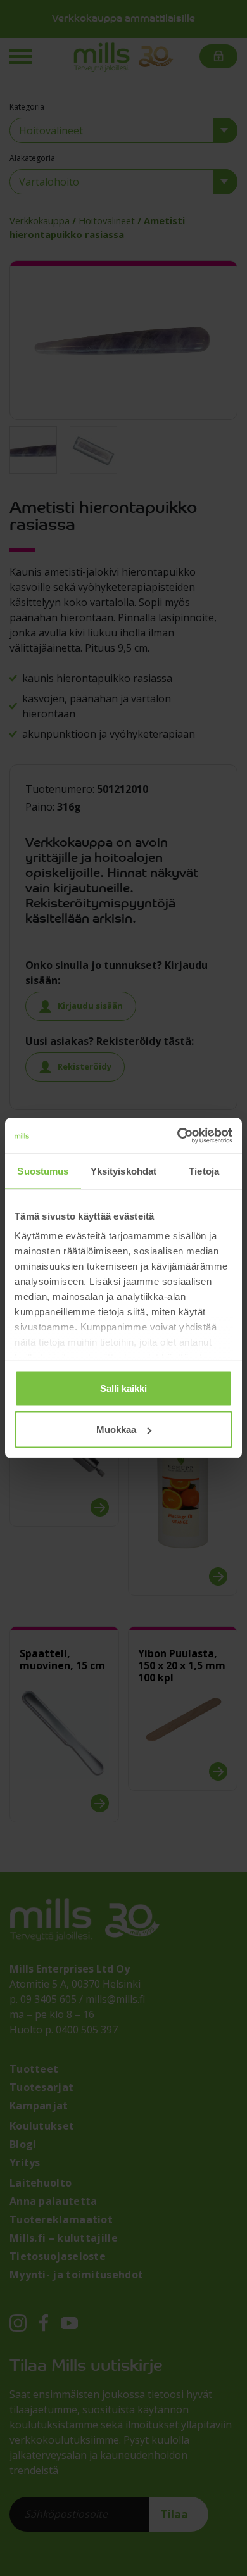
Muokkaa (116, 1430)
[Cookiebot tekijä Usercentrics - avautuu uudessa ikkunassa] (178, 1136)
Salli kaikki (123, 1388)
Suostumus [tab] (43, 1171)
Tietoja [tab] (204, 1171)
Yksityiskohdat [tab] (123, 1171)
